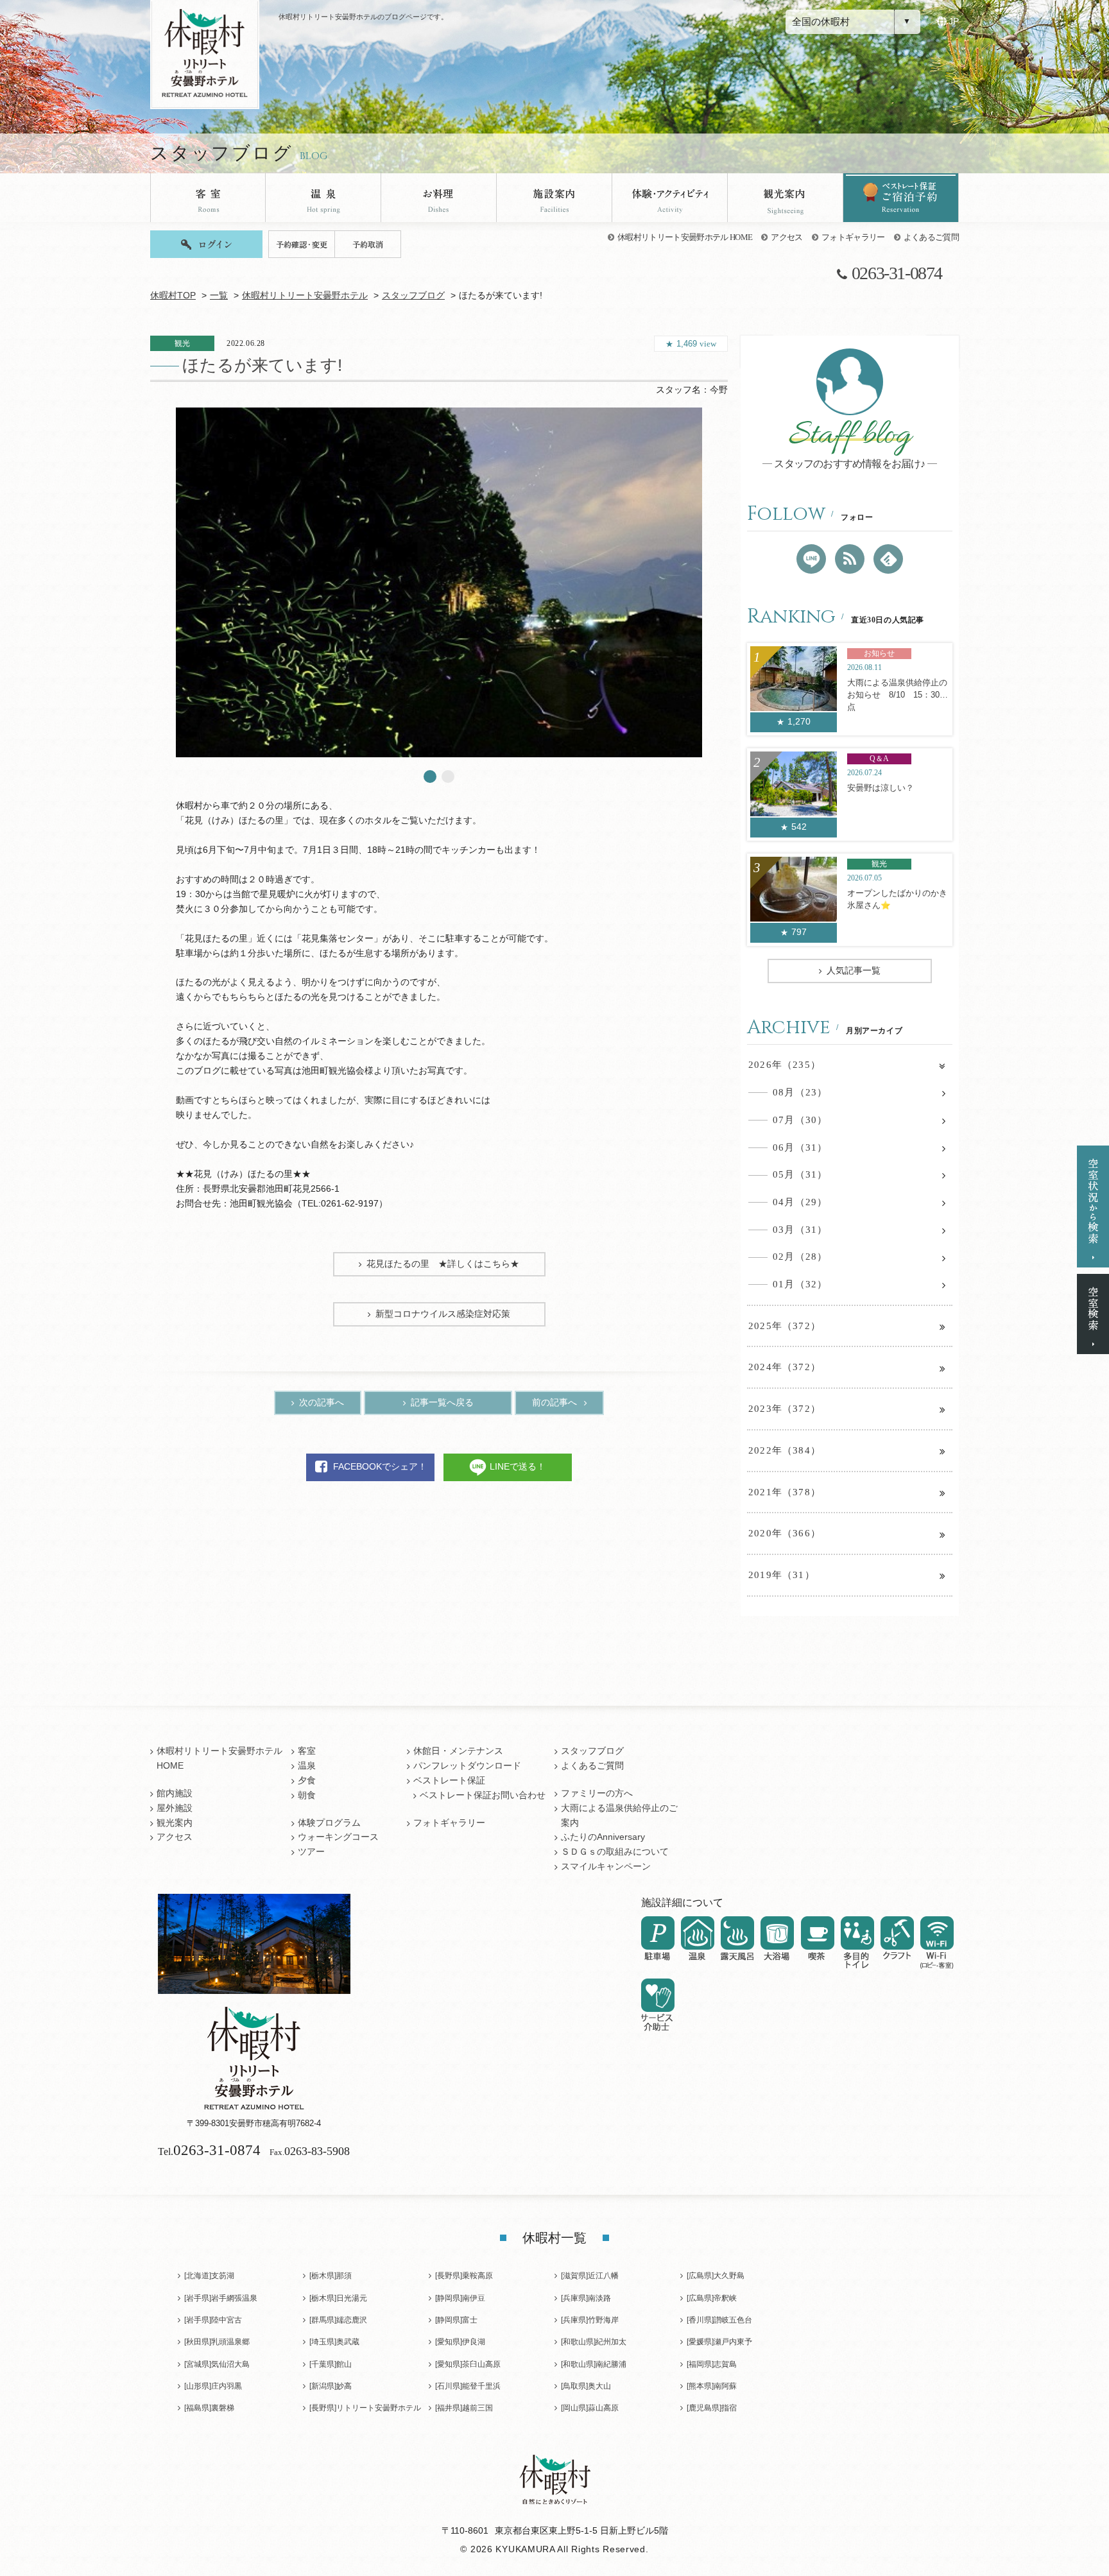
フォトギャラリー (853, 237)
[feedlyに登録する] (888, 559)
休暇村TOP (173, 296)
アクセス (787, 237)
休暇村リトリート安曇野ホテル (305, 296)
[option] (439, 582)
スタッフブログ (413, 296)
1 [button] (430, 777)
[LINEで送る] (811, 559)
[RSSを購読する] (850, 559)
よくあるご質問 (931, 237)
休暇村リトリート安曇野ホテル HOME (685, 237)
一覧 (219, 296)
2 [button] (448, 777)
